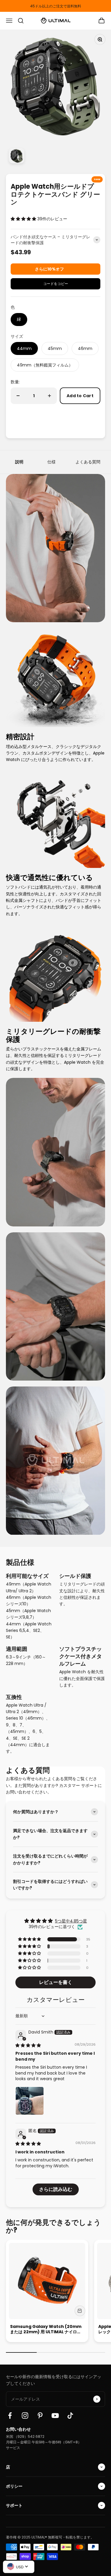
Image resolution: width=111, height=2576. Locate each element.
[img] (28, 2045)
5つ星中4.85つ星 (71, 1921)
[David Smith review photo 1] (30, 2101)
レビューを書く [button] (56, 1982)
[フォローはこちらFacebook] (10, 2415)
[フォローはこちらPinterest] (40, 2415)
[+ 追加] (80, 2311)
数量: (15, 382)
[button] (24, 219)
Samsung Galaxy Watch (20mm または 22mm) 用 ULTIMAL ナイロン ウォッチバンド (46, 2332)
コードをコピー (56, 282)
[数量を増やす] (49, 396)
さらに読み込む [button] (56, 2189)
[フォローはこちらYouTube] (55, 2415)
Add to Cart (80, 396)
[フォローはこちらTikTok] (70, 2415)
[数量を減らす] (18, 396)
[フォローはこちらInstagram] (25, 2415)
